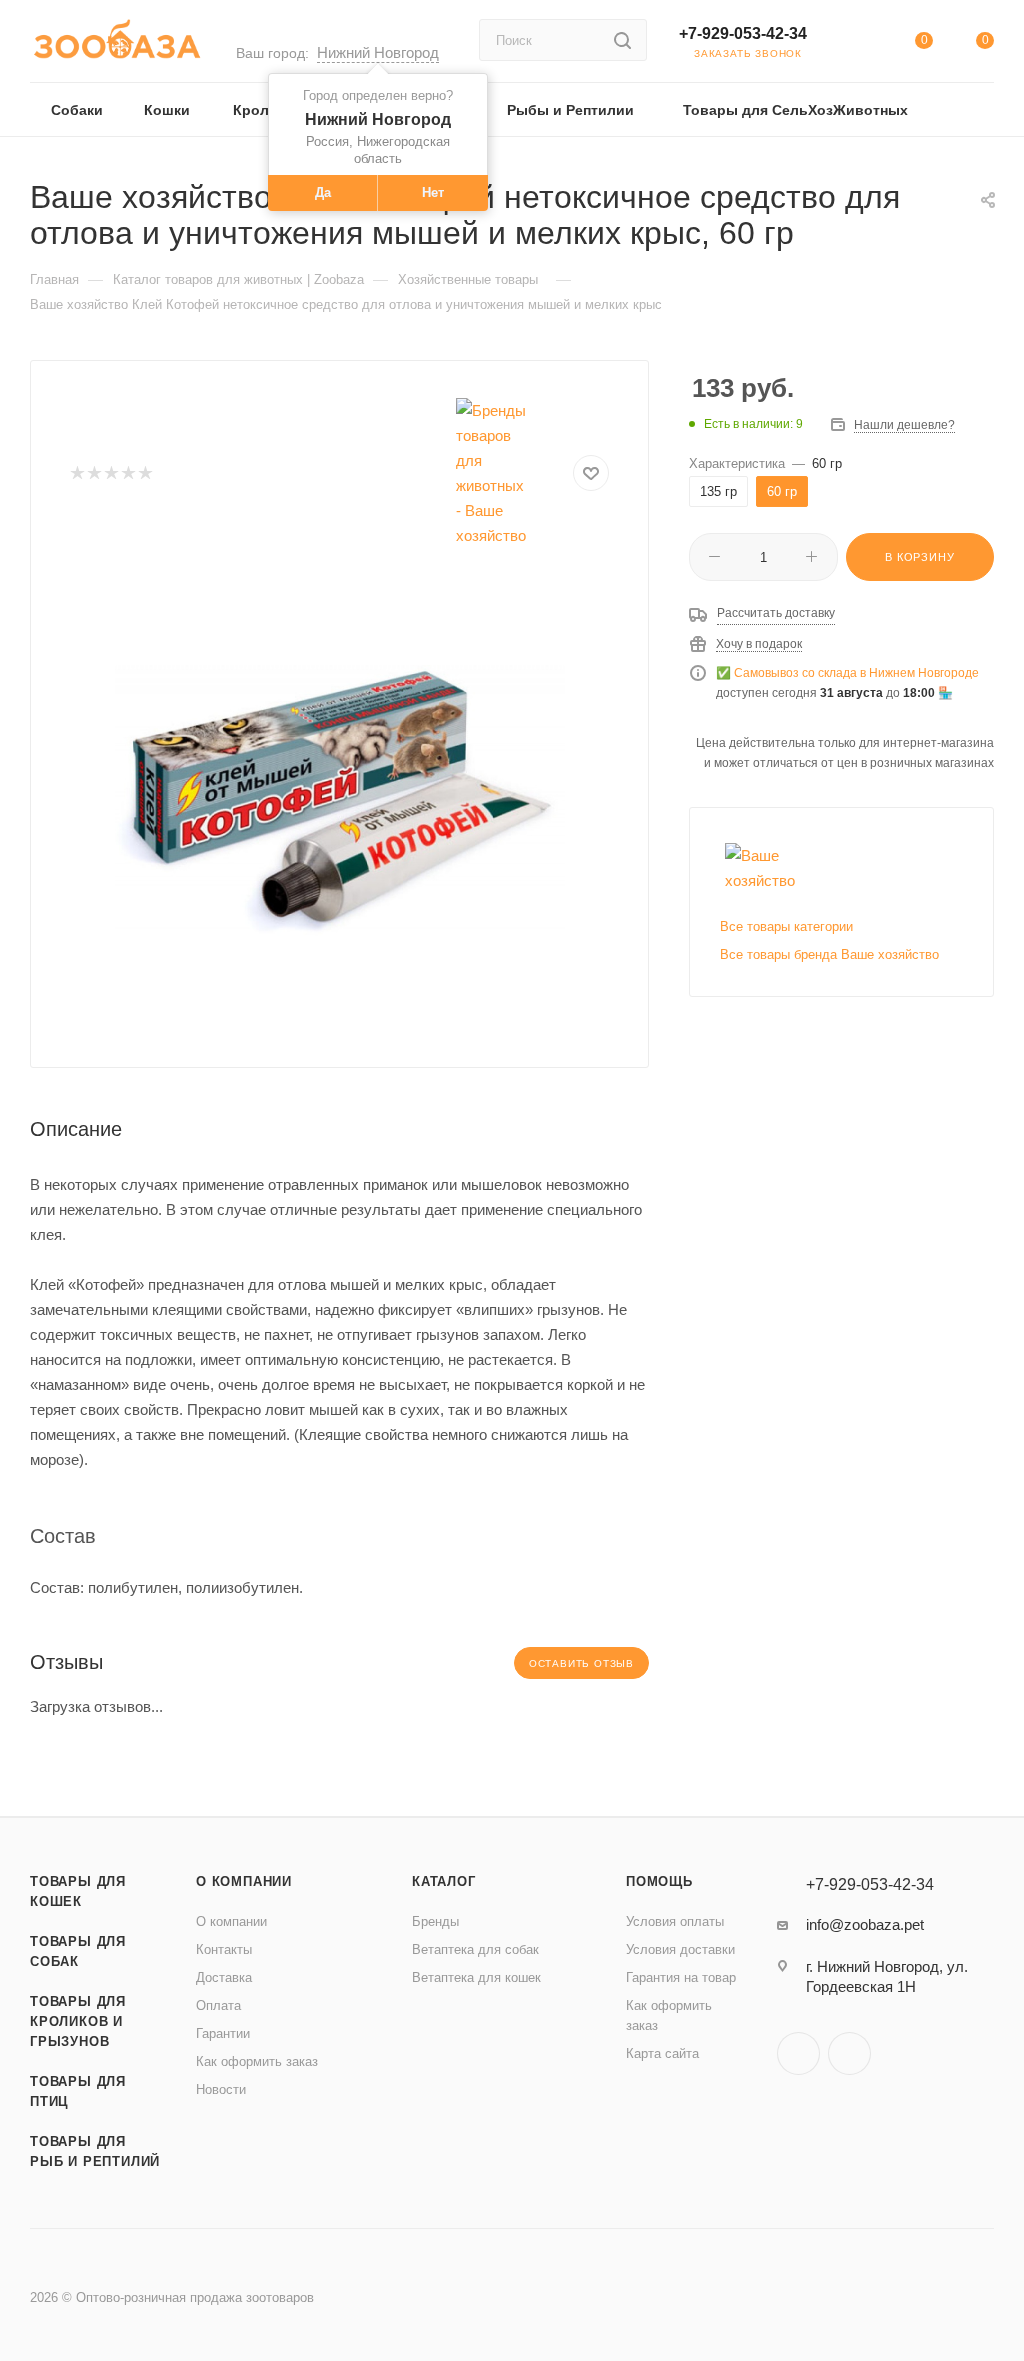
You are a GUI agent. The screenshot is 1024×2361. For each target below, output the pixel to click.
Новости (221, 2089)
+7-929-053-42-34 (743, 33)
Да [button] (323, 192)
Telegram (798, 2053)
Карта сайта (662, 2053)
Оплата (218, 2005)
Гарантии (223, 2033)
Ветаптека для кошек (476, 1977)
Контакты (224, 1949)
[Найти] (622, 40)
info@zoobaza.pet (865, 1924)
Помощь (659, 1881)
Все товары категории (786, 926)
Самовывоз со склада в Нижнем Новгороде (856, 673)
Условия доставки (680, 1949)
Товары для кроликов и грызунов (78, 2021)
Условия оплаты (675, 1921)
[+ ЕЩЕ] (964, 109)
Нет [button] (433, 192)
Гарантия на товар (681, 1977)
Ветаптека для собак (475, 1949)
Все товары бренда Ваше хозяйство (829, 954)
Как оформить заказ (257, 2061)
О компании (244, 1881)
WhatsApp (849, 2053)
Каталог (444, 1881)
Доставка (224, 1977)
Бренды (435, 1921)
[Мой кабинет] (862, 44)
